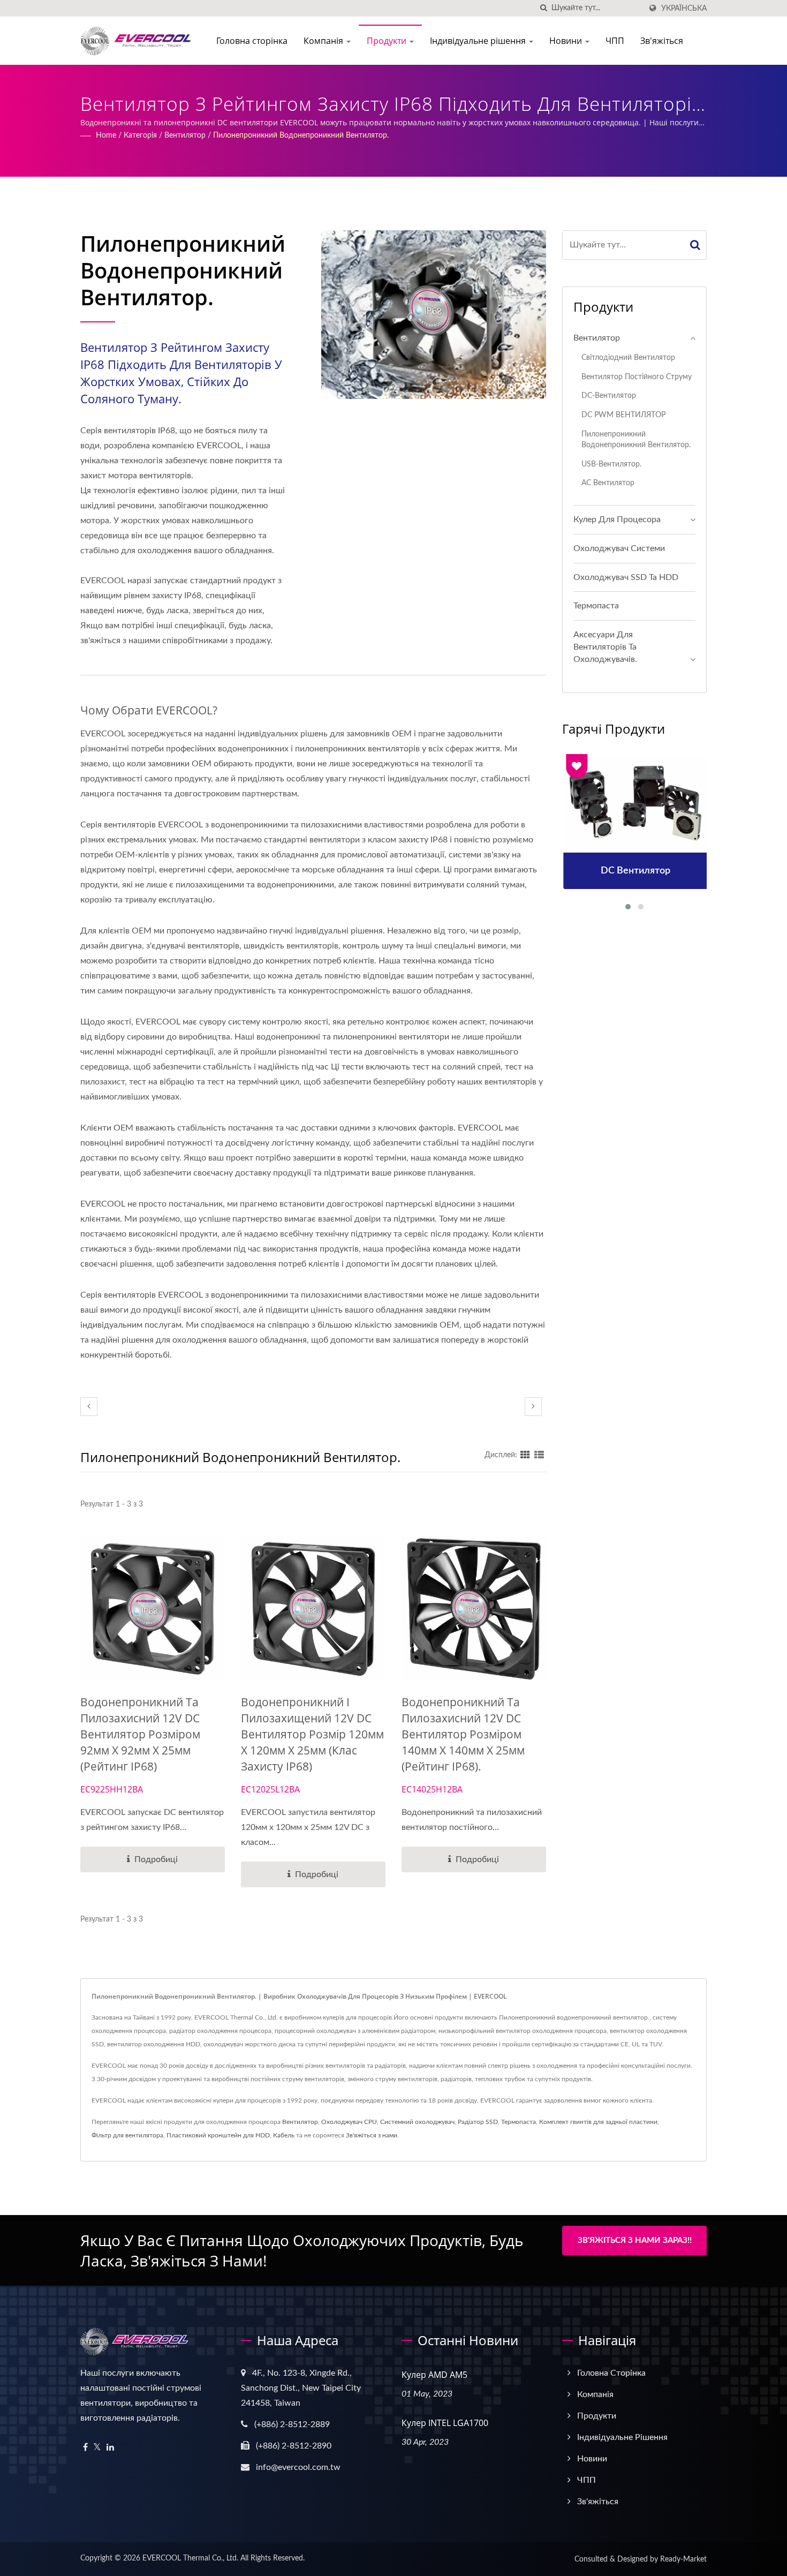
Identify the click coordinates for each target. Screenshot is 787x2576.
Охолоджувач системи (619, 548)
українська (684, 8)
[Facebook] (85, 2448)
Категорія (140, 135)
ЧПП (615, 41)
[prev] (89, 1407)
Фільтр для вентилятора (127, 2135)
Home (106, 135)
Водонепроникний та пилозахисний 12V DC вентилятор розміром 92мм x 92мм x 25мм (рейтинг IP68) (140, 1734)
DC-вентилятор (609, 396)
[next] (533, 1407)
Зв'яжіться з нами (372, 2135)
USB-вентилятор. (611, 464)
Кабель (284, 2135)
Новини (567, 41)
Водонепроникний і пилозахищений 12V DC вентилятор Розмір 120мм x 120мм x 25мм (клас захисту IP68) (312, 1734)
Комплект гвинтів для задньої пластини (598, 2122)
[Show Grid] (525, 1455)
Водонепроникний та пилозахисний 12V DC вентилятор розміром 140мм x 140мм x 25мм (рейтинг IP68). (463, 1734)
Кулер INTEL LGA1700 (445, 2423)
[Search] (695, 245)
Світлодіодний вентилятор (628, 357)
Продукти (388, 41)
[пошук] (543, 8)
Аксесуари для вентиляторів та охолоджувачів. (605, 647)
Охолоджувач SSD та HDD (626, 577)
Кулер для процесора (617, 519)
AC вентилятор (608, 483)
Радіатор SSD (478, 2122)
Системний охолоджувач (417, 2122)
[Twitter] (97, 2448)
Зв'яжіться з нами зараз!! (635, 2240)
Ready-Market (683, 2559)
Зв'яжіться (662, 41)
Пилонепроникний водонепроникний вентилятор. (301, 135)
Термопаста (596, 606)
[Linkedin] (110, 2448)
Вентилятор (185, 135)
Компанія (324, 41)
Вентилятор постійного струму (637, 377)
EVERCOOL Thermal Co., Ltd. (190, 2558)
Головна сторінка (252, 41)
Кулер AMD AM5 (434, 2375)
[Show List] (539, 1455)
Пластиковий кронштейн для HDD (218, 2135)
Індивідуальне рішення (479, 41)
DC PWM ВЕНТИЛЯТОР (623, 415)
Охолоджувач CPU (349, 2122)
